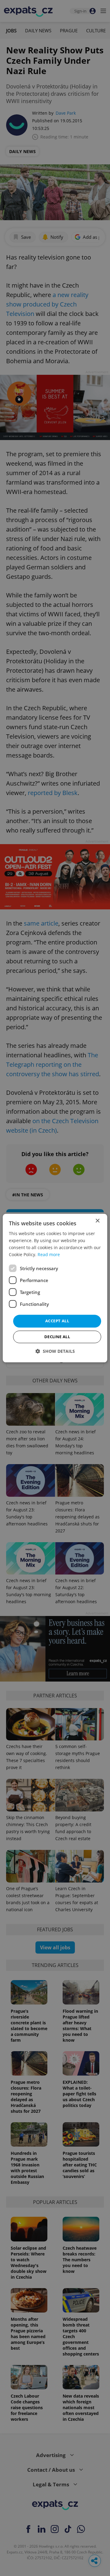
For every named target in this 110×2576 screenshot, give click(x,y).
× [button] (97, 1221)
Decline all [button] (57, 1337)
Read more (49, 1254)
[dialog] (55, 1288)
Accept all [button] (57, 1321)
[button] (55, 1351)
